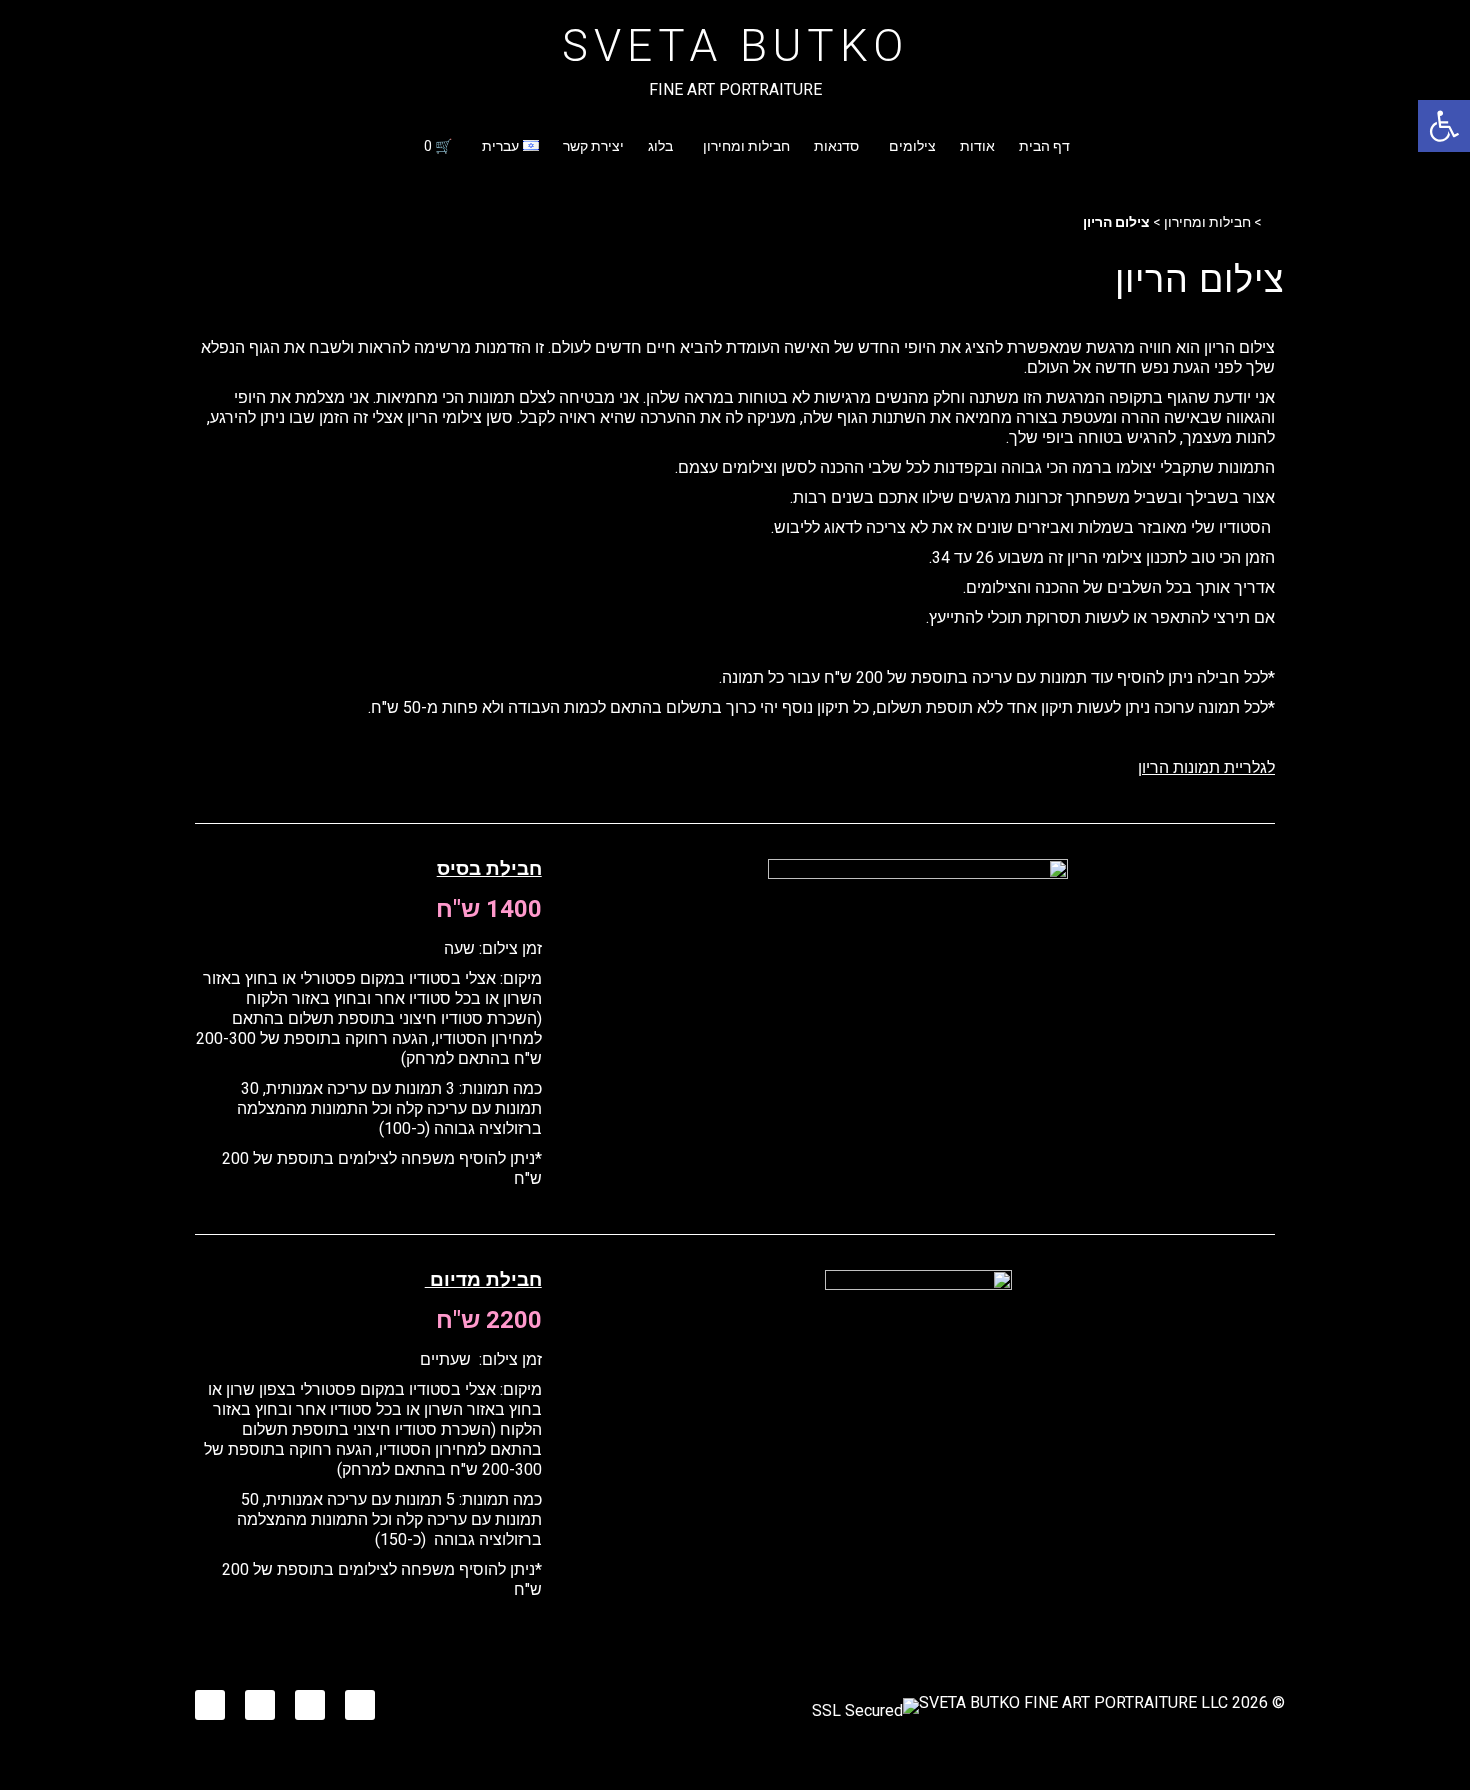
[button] (1444, 126)
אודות (977, 146)
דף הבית (1044, 146)
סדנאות (836, 146)
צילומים (912, 146)
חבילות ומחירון (746, 146)
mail (210, 1699)
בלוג (660, 146)
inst (312, 1699)
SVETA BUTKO (735, 46)
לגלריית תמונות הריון (1206, 767)
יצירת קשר (593, 146)
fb (367, 1699)
